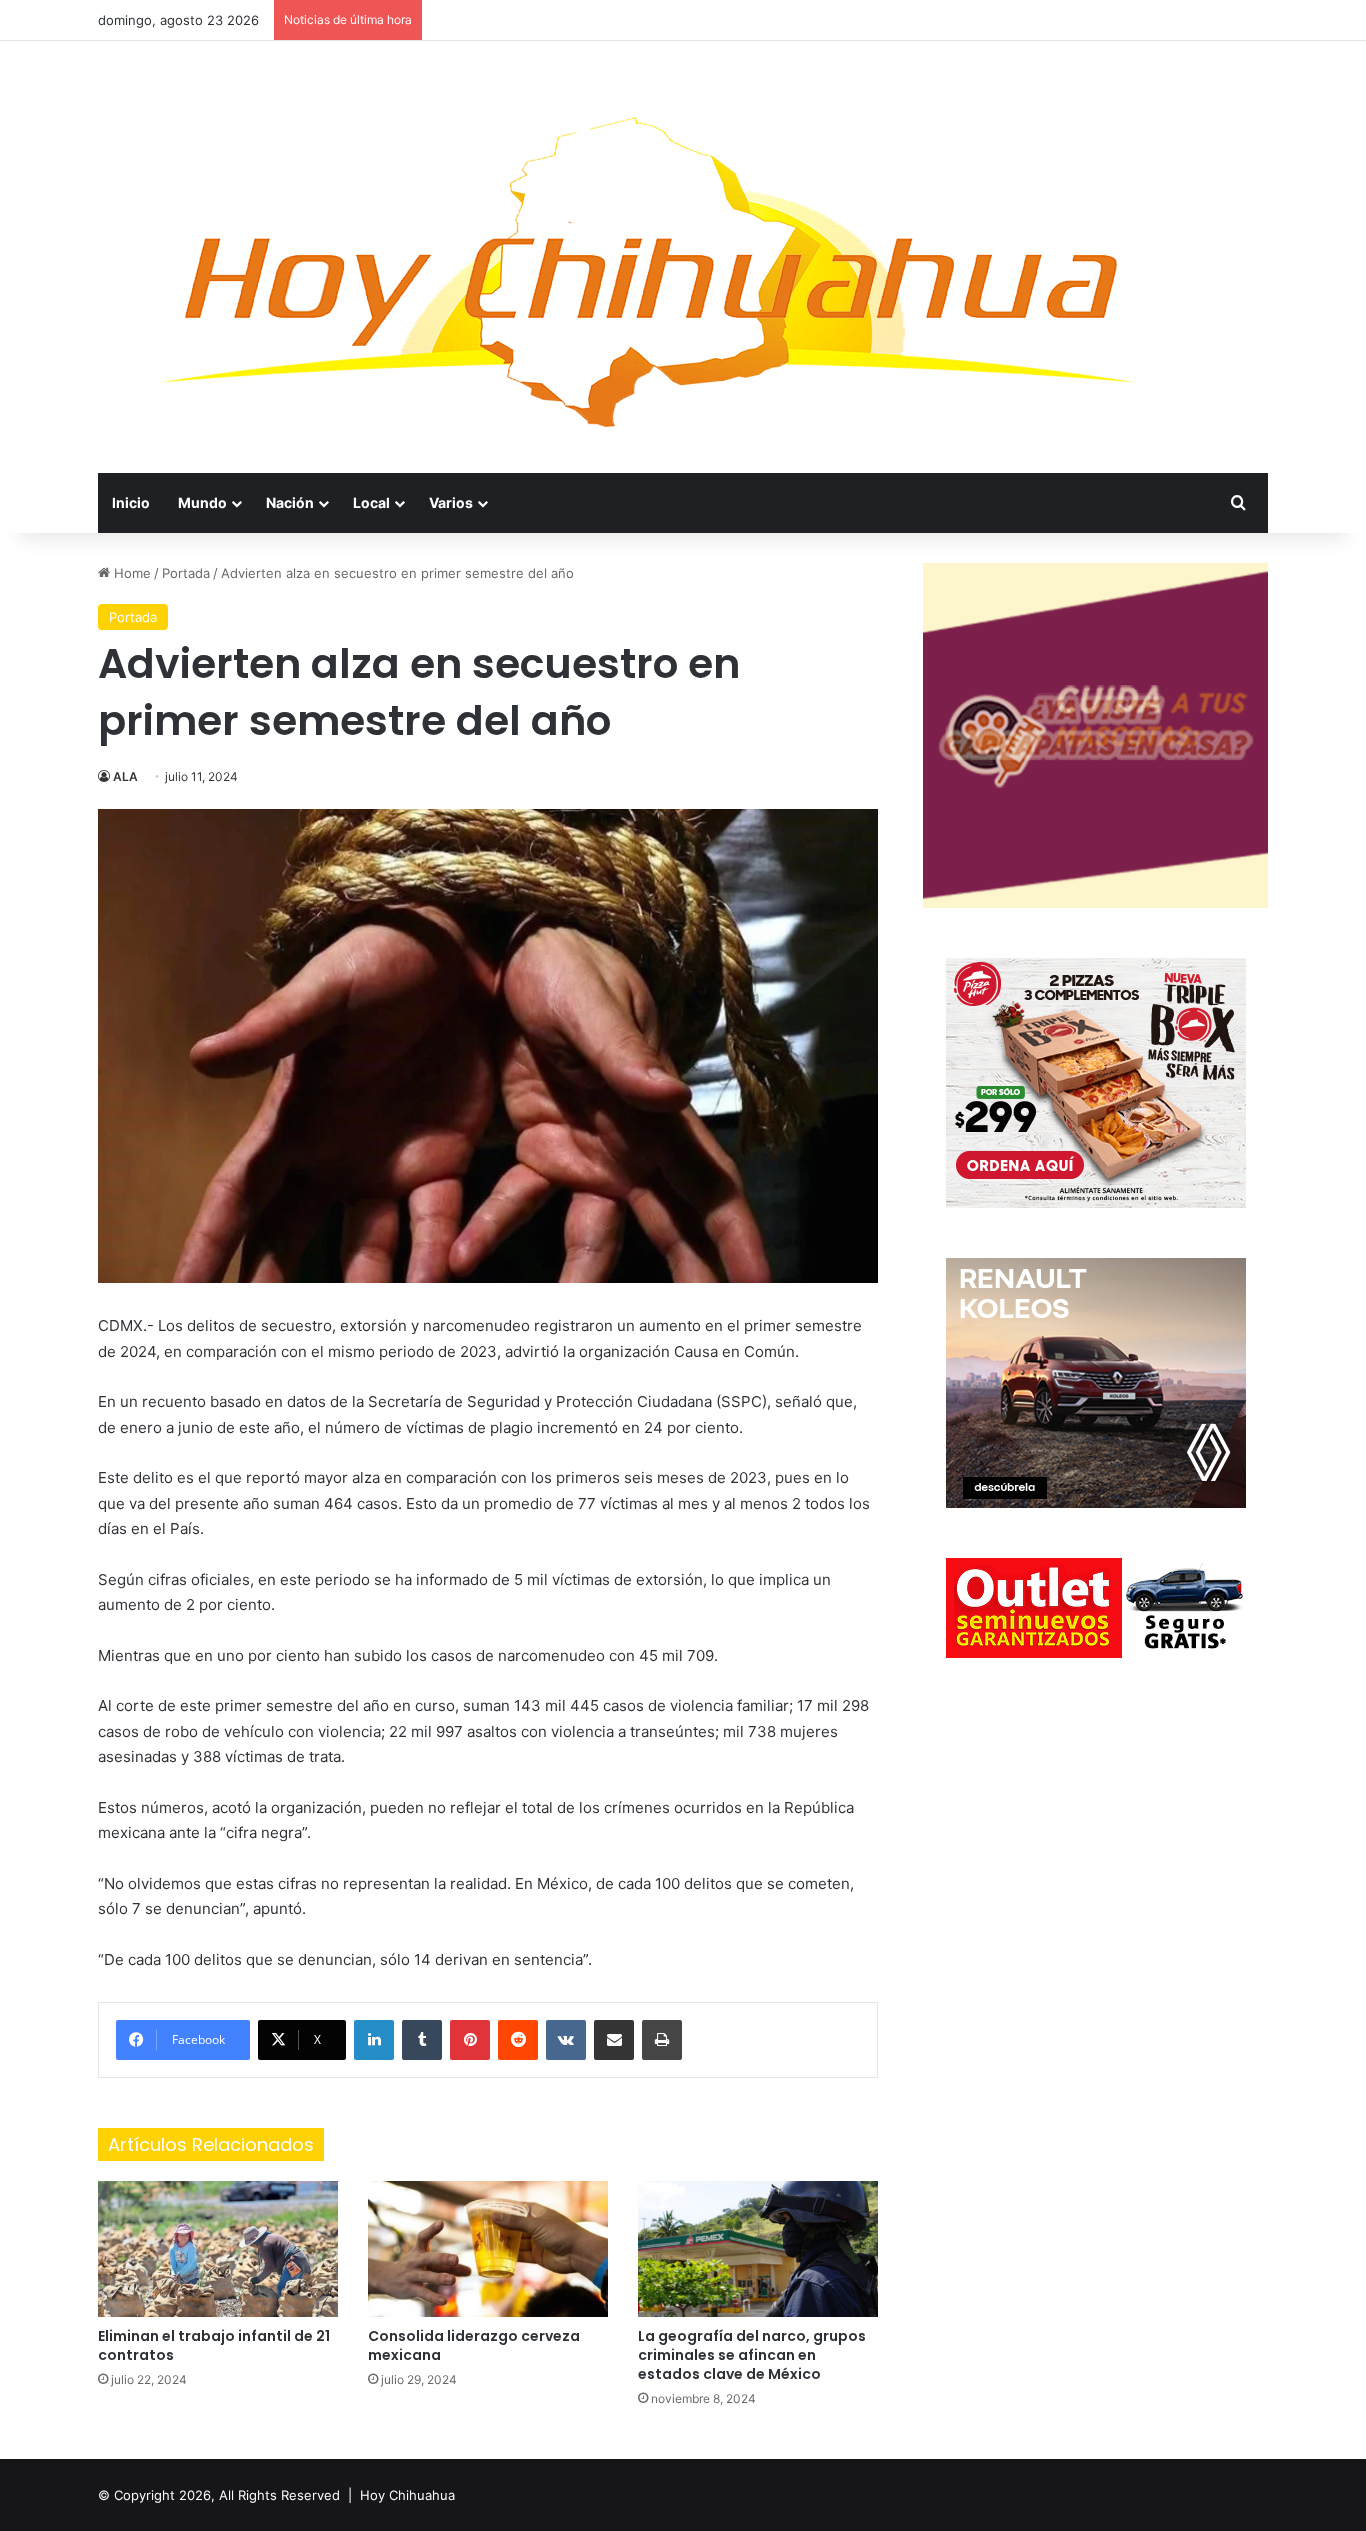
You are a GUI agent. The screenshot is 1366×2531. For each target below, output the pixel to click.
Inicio (131, 502)
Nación (290, 502)
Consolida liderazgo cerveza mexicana (474, 2345)
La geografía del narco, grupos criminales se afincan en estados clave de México (752, 2355)
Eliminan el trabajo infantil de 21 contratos (214, 2345)
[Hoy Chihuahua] (648, 257)
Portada (186, 573)
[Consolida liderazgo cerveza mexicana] (488, 2248)
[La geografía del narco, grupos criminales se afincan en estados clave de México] (758, 2248)
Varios (451, 502)
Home (130, 573)
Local (371, 502)
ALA (125, 776)
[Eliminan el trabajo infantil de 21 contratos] (218, 2248)
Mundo (202, 502)
